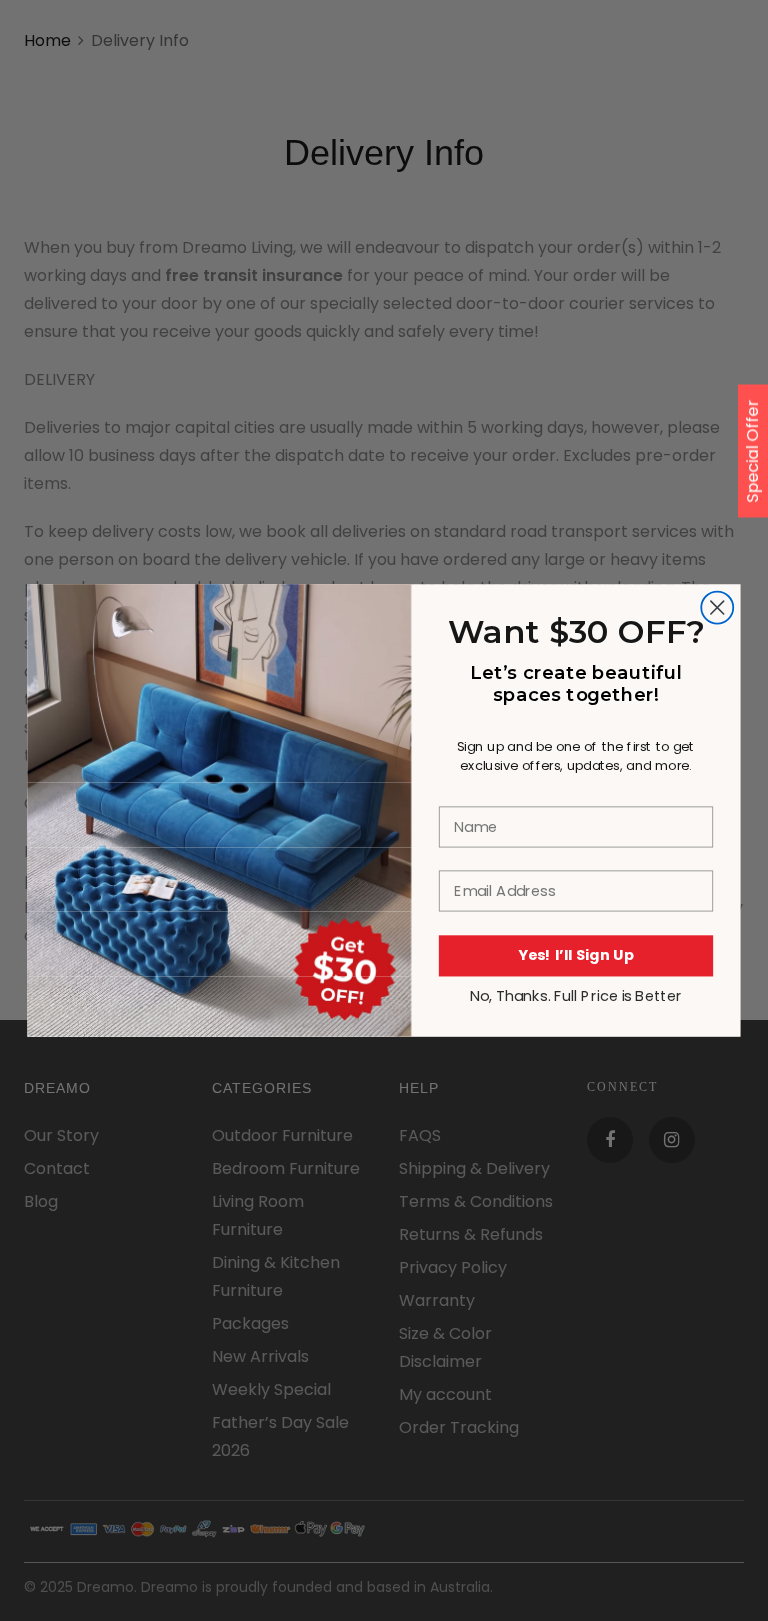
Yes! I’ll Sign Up (576, 954)
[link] (219, 683)
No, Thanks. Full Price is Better (576, 995)
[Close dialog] (717, 607)
